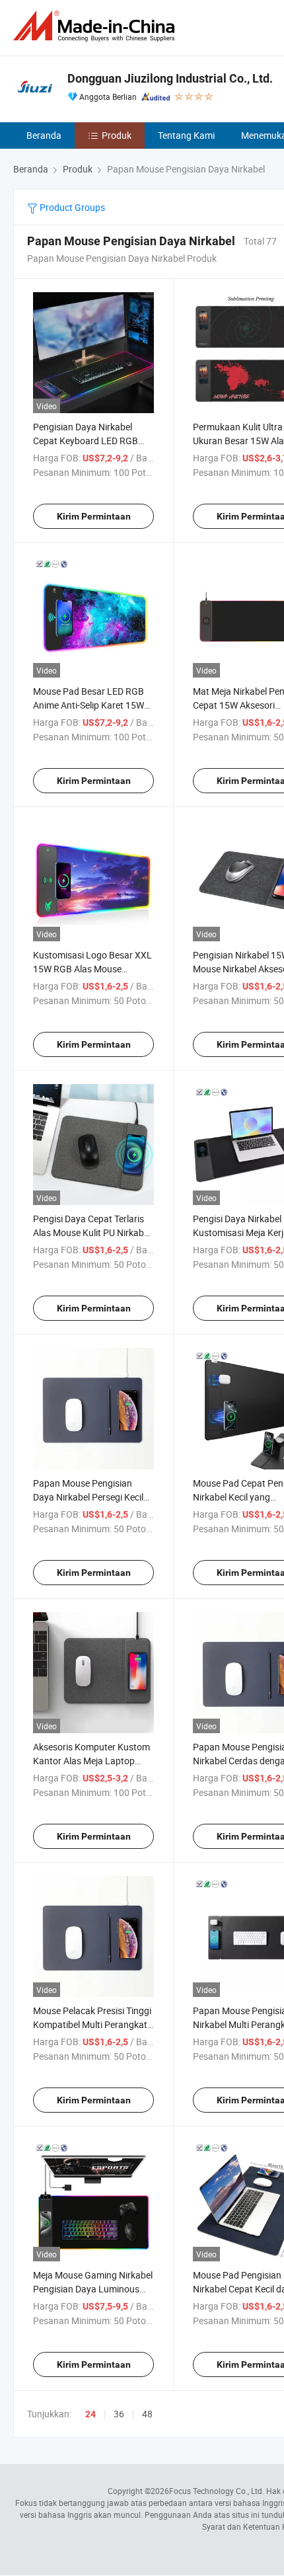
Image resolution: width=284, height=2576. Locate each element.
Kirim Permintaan (94, 516)
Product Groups (71, 207)
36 (119, 2414)
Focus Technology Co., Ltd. (217, 2491)
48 (147, 2414)
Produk (117, 135)
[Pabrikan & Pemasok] (96, 26)
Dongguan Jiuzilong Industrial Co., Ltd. (170, 78)
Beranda (44, 135)
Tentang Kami (186, 135)
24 (90, 2414)
